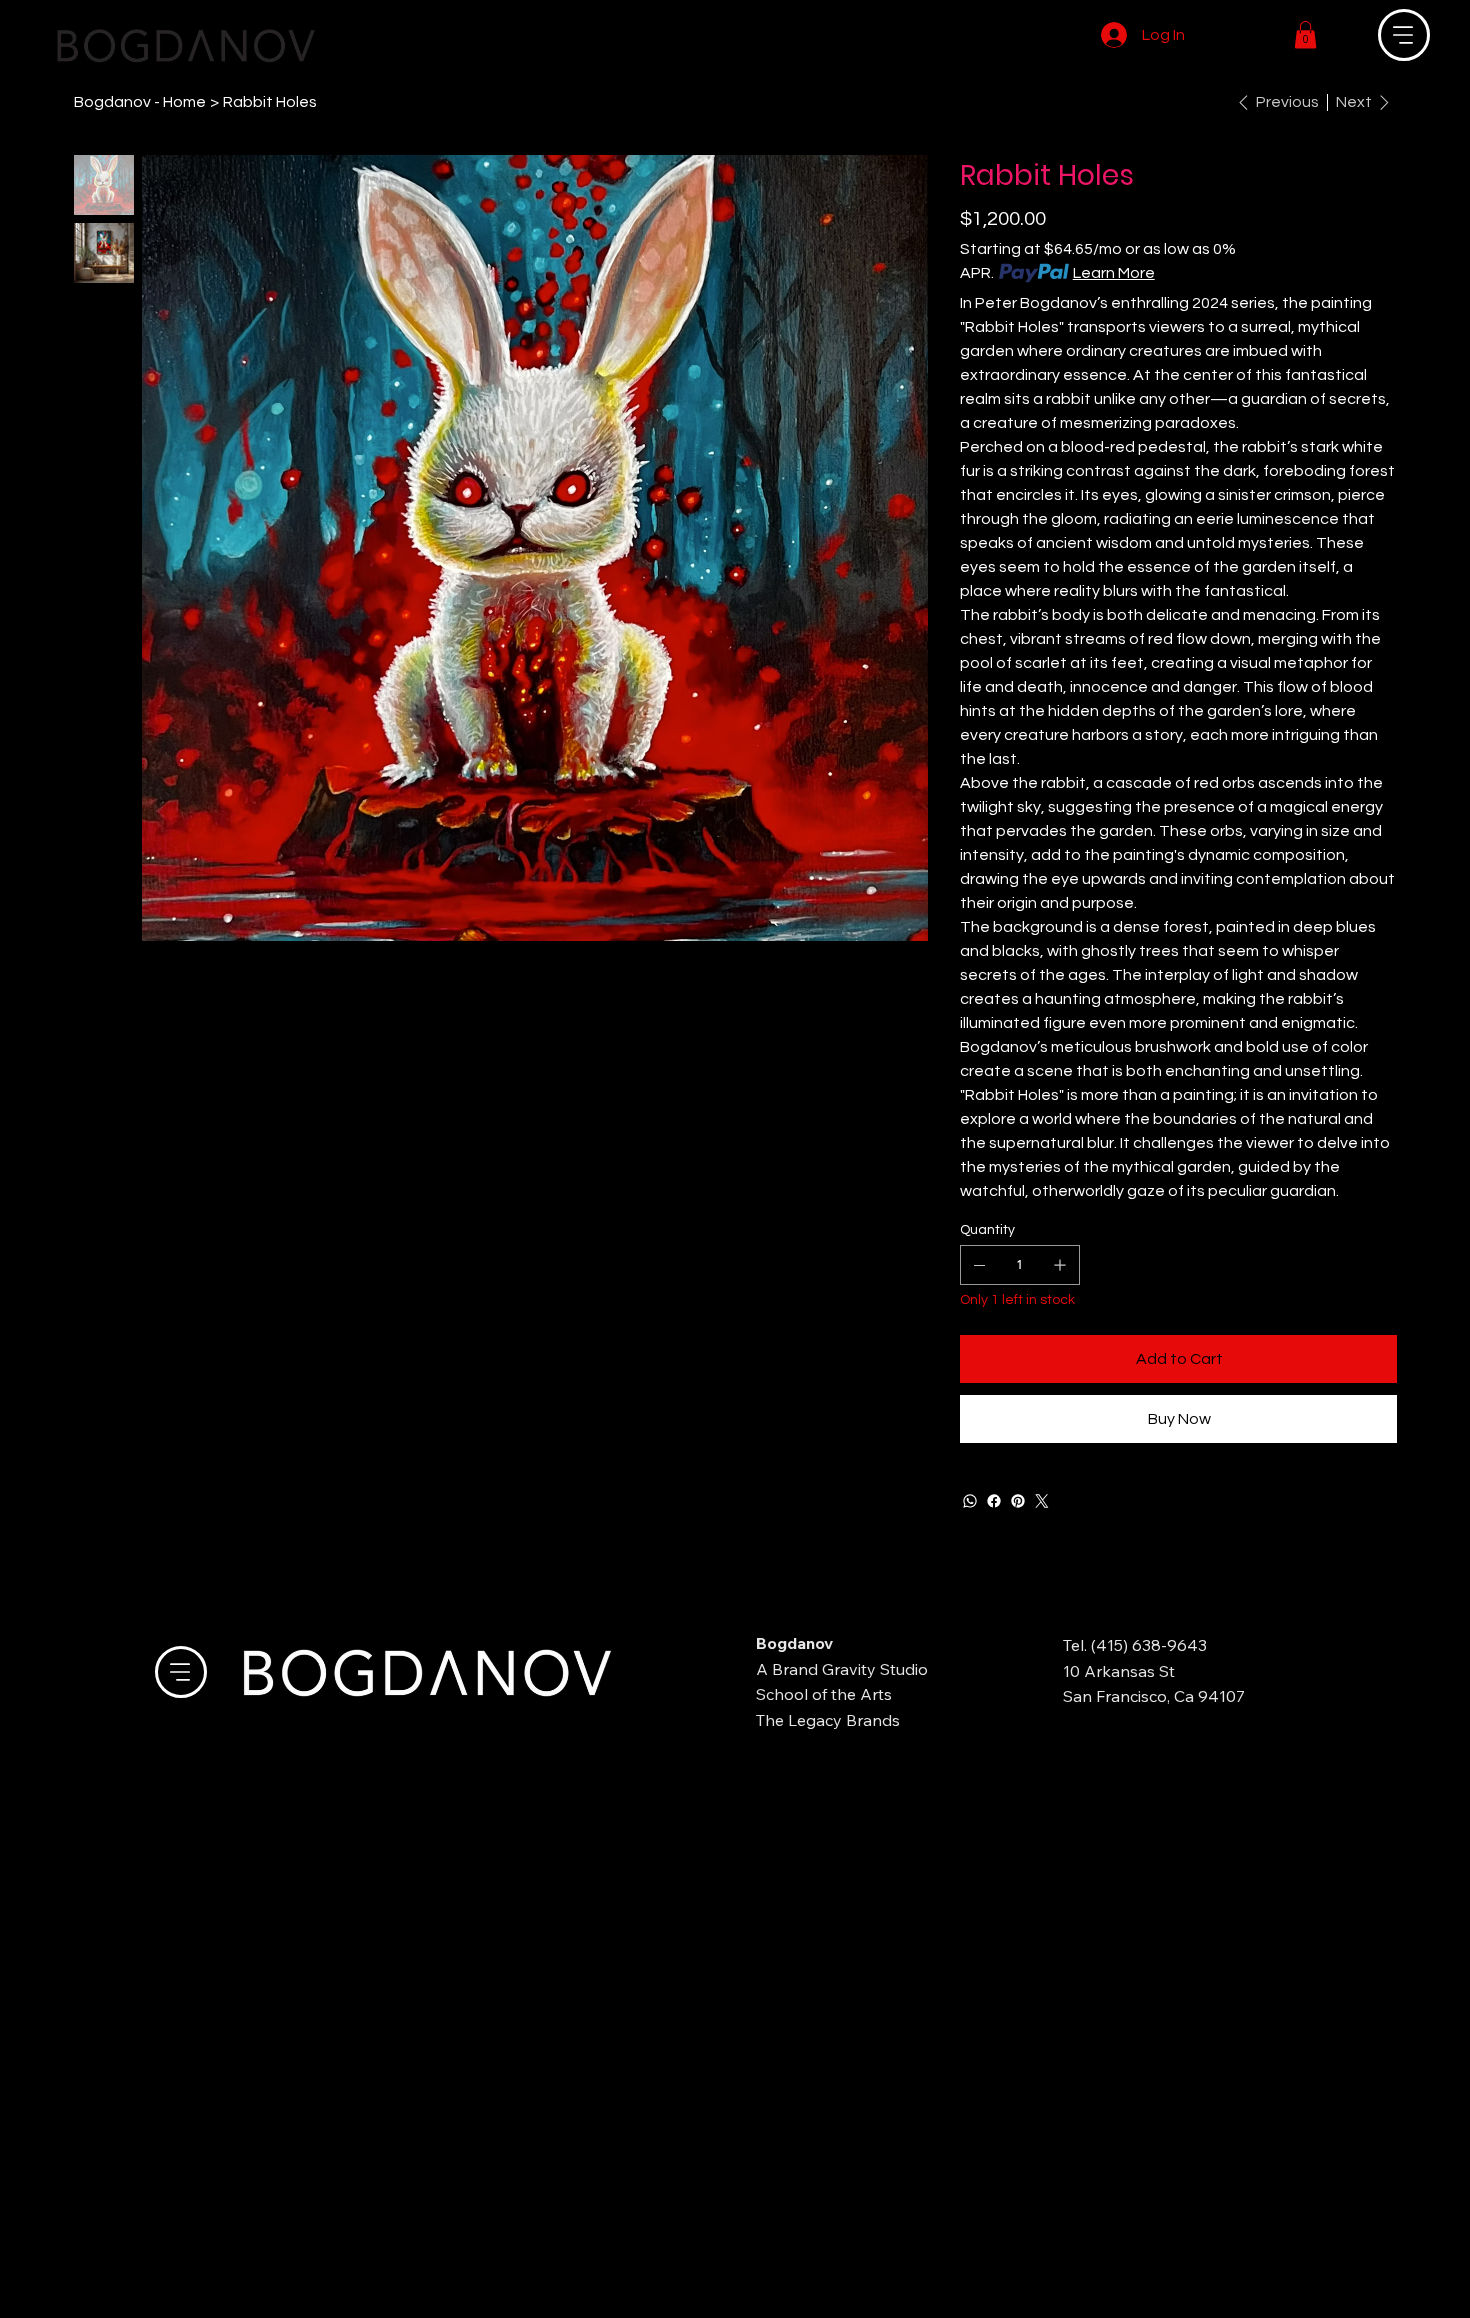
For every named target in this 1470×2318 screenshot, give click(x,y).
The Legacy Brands (828, 1720)
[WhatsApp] (970, 1501)
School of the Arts (824, 1694)
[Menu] (1404, 35)
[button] (1305, 34)
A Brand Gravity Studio (842, 1669)
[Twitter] (1042, 1501)
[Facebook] (994, 1501)
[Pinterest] (1018, 1501)
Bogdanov (794, 1643)
